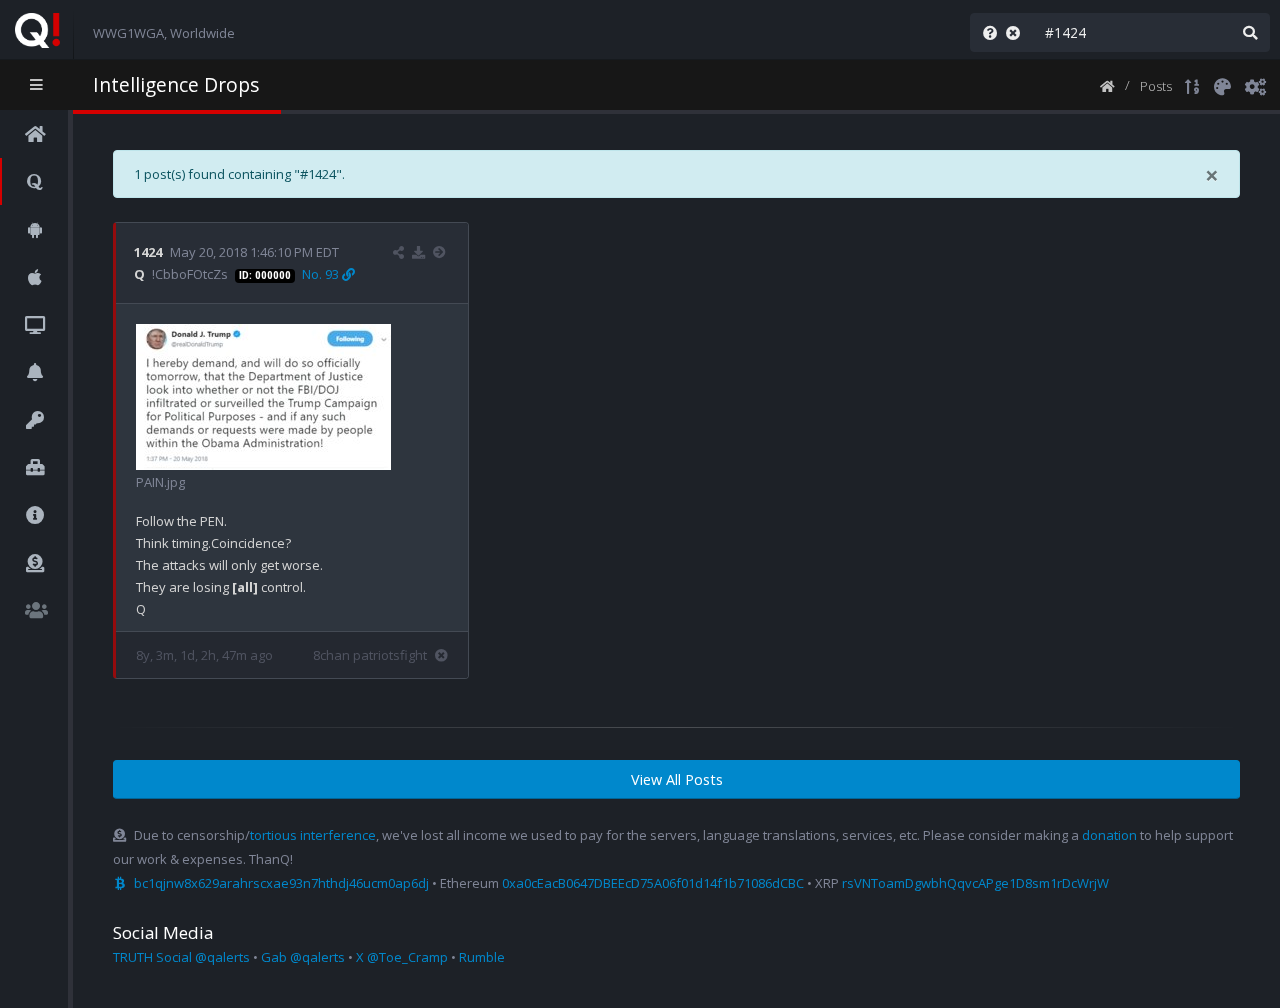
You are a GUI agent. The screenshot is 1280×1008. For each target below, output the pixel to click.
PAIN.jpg (160, 482)
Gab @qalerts (303, 957)
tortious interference (313, 835)
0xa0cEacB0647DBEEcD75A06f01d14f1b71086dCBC (653, 883)
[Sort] (1192, 85)
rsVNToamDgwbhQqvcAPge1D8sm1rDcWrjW (975, 883)
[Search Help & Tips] (986, 32)
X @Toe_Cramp (402, 957)
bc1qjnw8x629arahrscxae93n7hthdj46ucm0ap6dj (281, 883)
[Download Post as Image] (418, 252)
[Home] (1107, 85)
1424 (148, 252)
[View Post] (441, 252)
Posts (1156, 86)
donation (1109, 835)
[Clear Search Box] (1017, 32)
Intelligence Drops (176, 84)
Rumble (482, 957)
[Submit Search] (1250, 32)
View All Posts (677, 779)
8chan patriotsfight (370, 655)
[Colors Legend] (1222, 85)
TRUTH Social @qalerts (181, 957)
